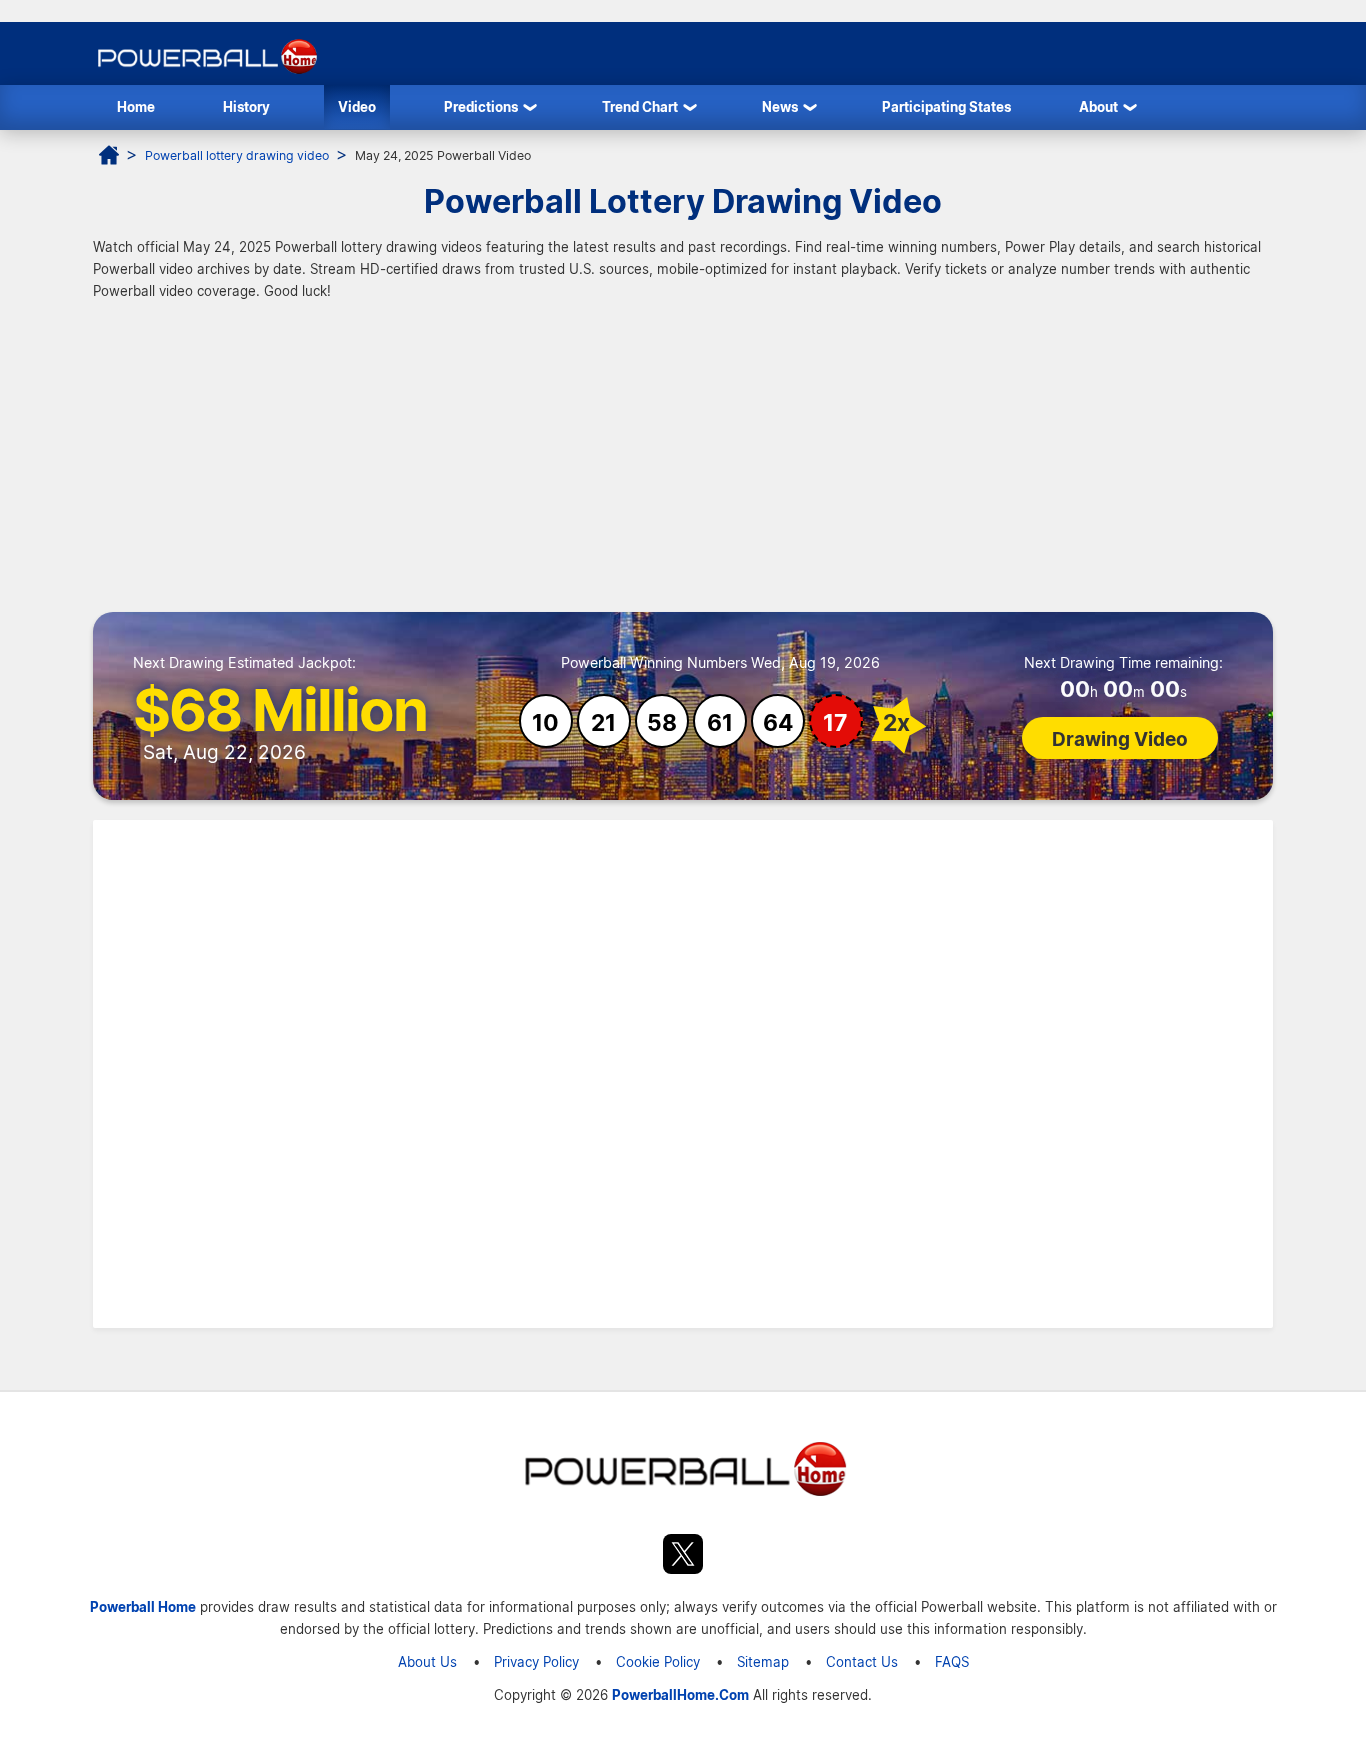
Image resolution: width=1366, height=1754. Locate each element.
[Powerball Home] (205, 73)
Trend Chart (640, 106)
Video (357, 106)
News (780, 106)
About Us (427, 1661)
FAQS (952, 1661)
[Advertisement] (683, 462)
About (1098, 106)
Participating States (946, 106)
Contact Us (862, 1661)
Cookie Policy (658, 1661)
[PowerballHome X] (683, 1557)
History (246, 106)
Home (136, 106)
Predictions (481, 106)
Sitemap (763, 1661)
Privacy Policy (536, 1661)
